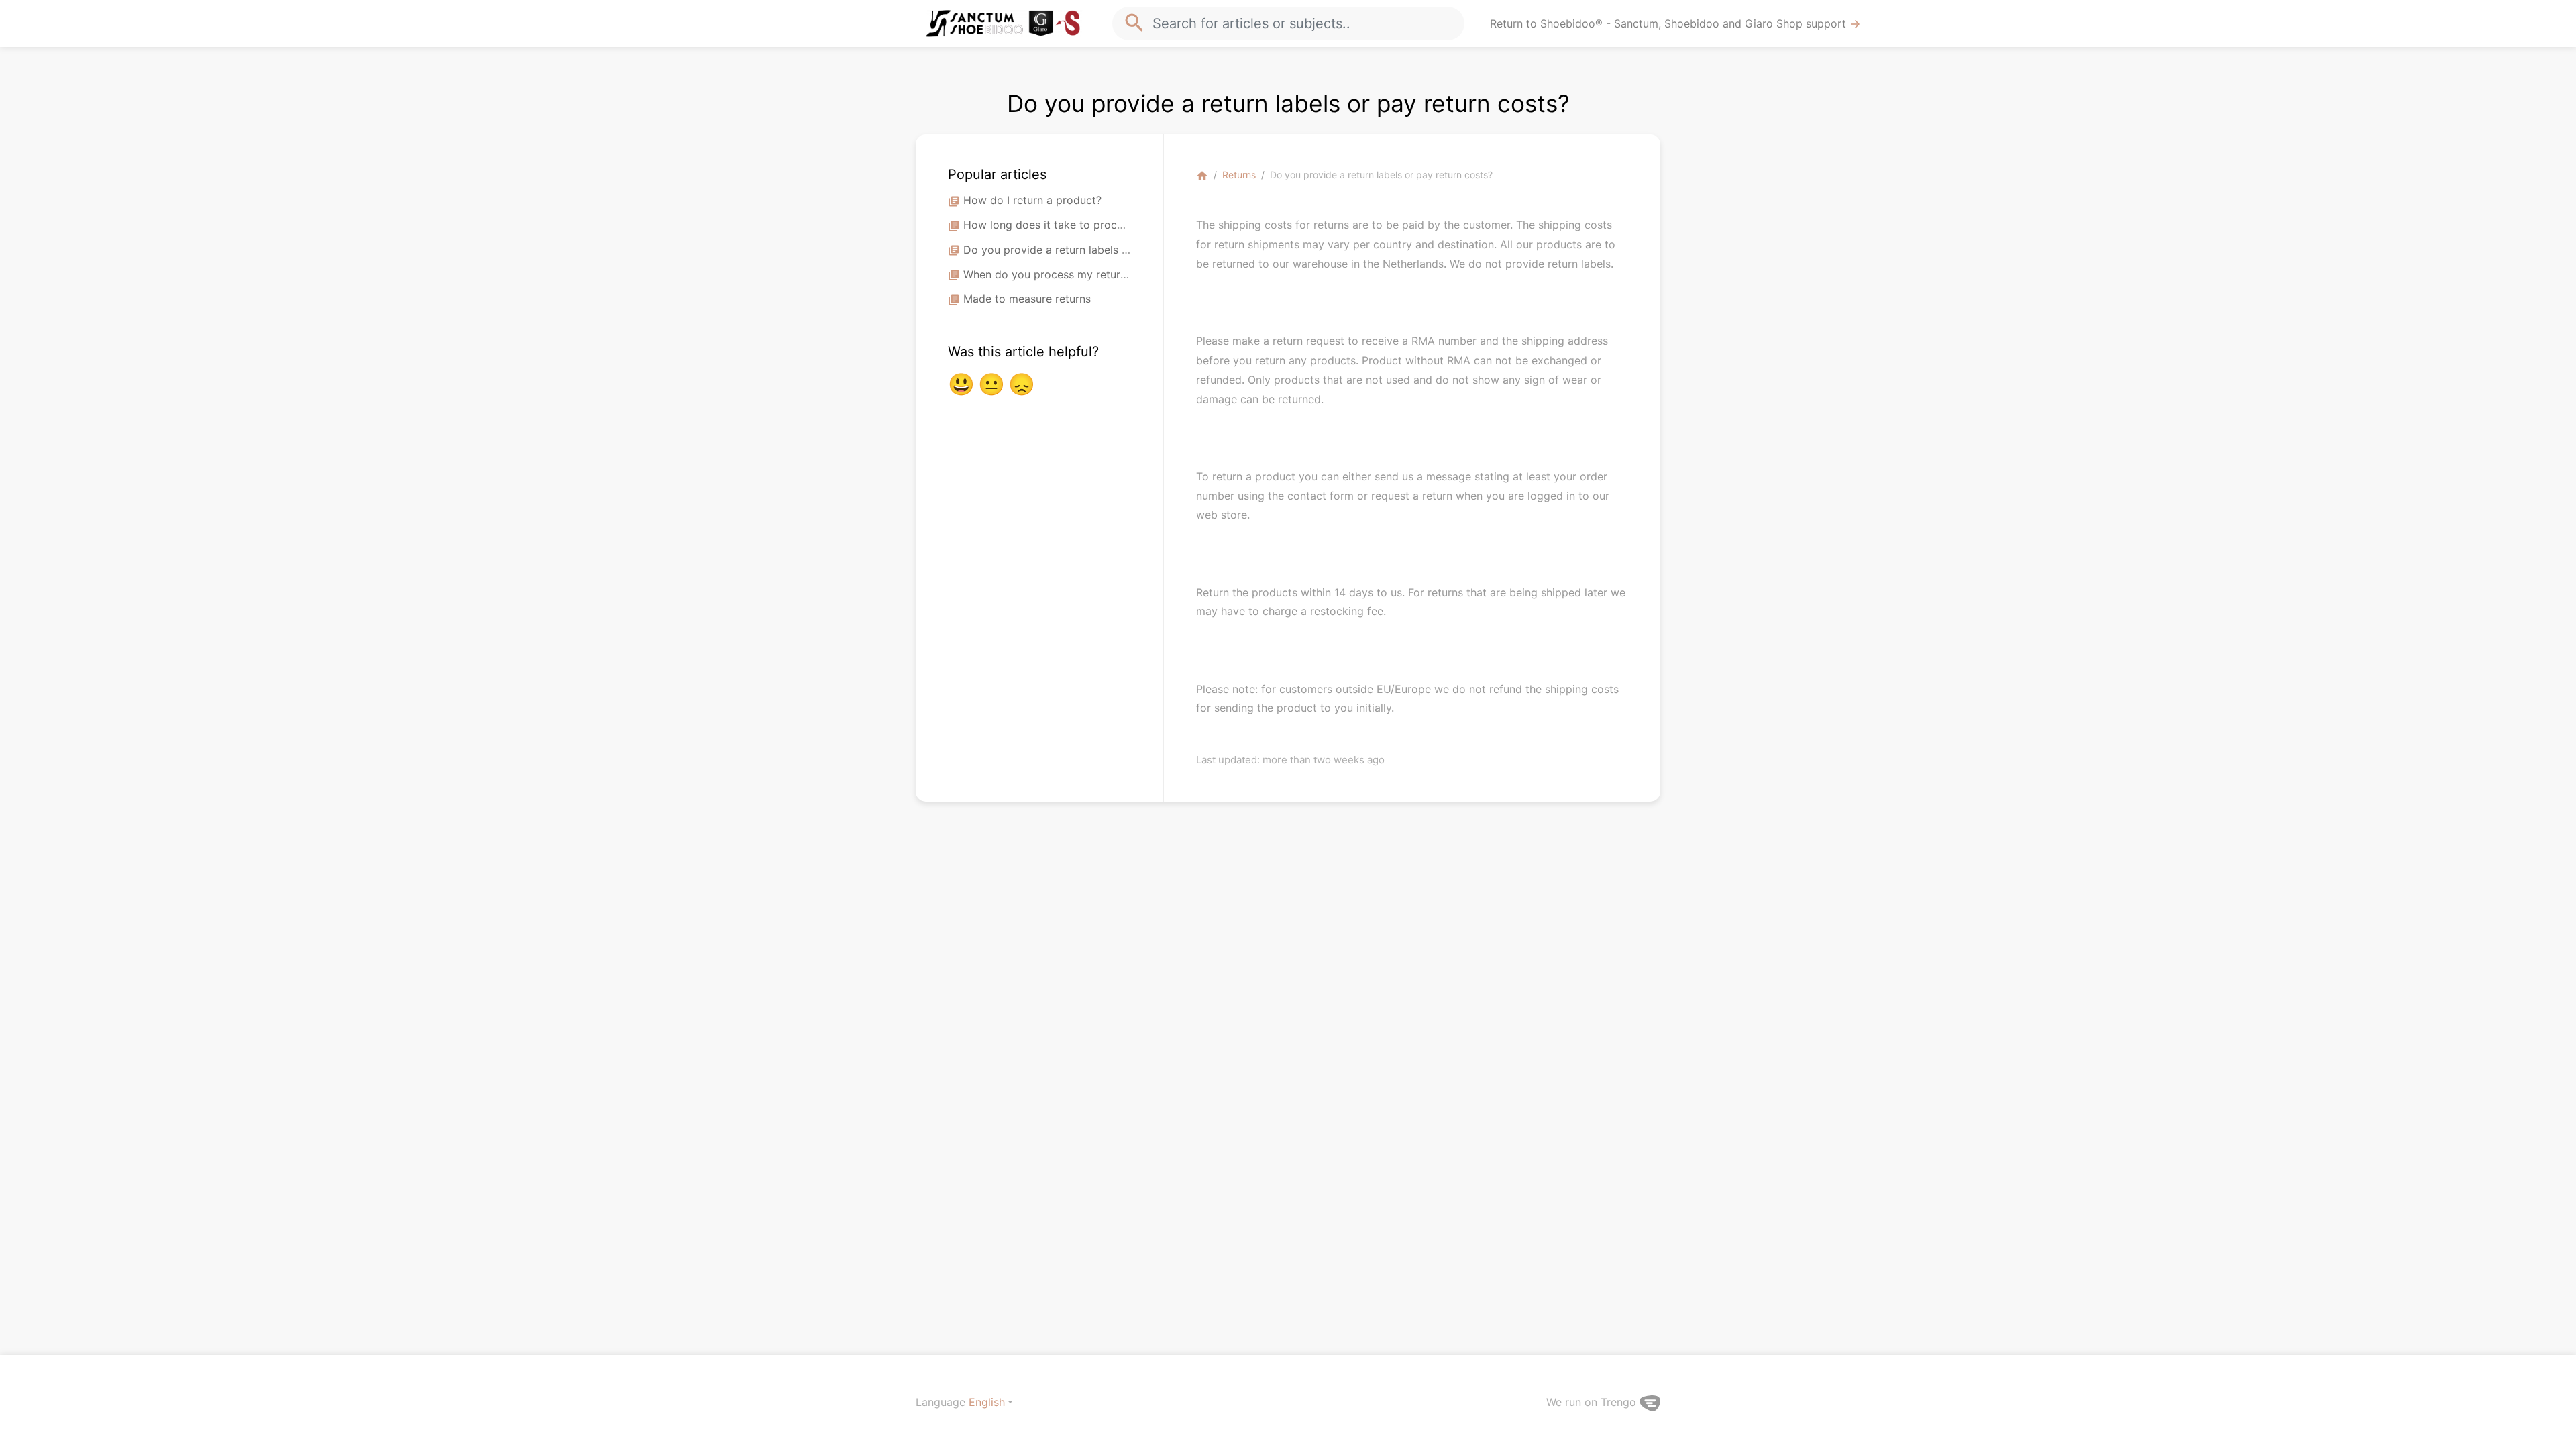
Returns (1239, 175)
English (987, 1402)
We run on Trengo (1593, 1402)
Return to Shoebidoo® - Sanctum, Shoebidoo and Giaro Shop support (1676, 24)
